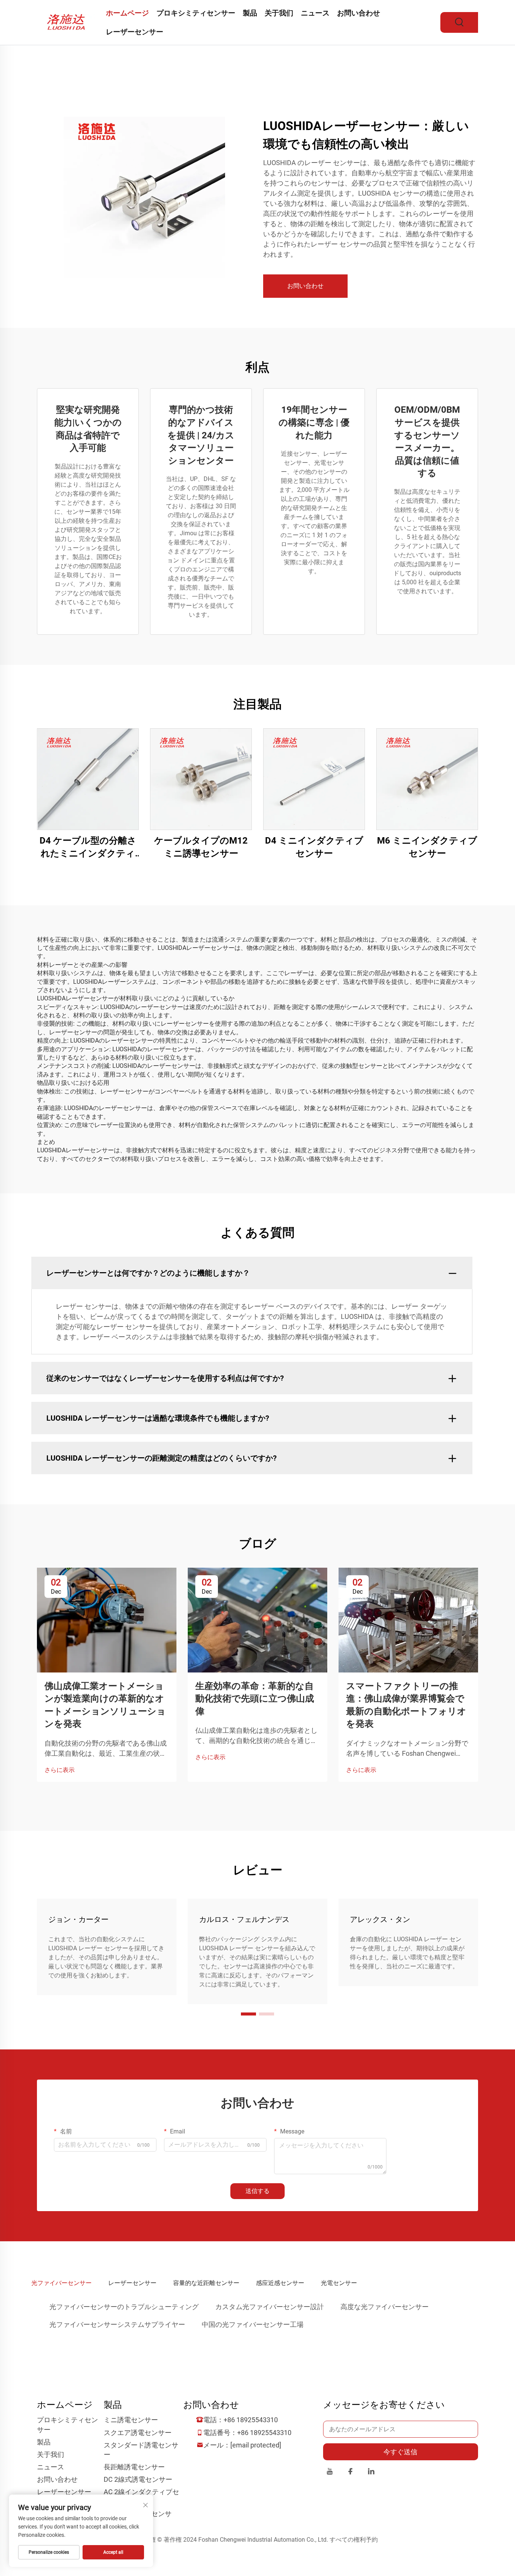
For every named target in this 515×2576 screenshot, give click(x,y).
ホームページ (127, 13)
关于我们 (279, 13)
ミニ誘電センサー (131, 2420)
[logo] (68, 22)
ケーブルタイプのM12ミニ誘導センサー (201, 847)
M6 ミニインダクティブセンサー (427, 847)
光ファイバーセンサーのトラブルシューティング (124, 2307)
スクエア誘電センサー (138, 2433)
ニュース (315, 13)
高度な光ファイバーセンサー (385, 2307)
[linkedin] (371, 2473)
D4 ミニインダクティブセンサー (314, 847)
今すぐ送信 (400, 2452)
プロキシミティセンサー (196, 13)
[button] (248, 2014)
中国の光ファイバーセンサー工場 (253, 2324)
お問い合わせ (359, 13)
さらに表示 (60, 1770)
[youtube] (330, 2473)
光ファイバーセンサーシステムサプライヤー (117, 2324)
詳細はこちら (88, 779)
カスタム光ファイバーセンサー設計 (270, 2307)
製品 (250, 13)
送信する (257, 2191)
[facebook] (350, 2473)
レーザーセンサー (135, 32)
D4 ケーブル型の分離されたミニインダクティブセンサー (88, 848)
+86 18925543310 (251, 2420)
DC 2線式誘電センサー (138, 2479)
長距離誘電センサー (134, 2467)
